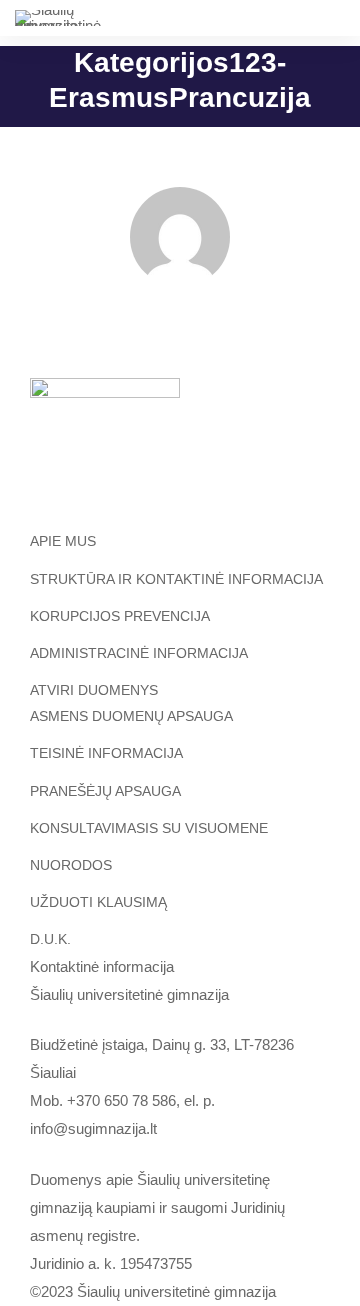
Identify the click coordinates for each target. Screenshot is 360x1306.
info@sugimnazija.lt (93, 1128)
